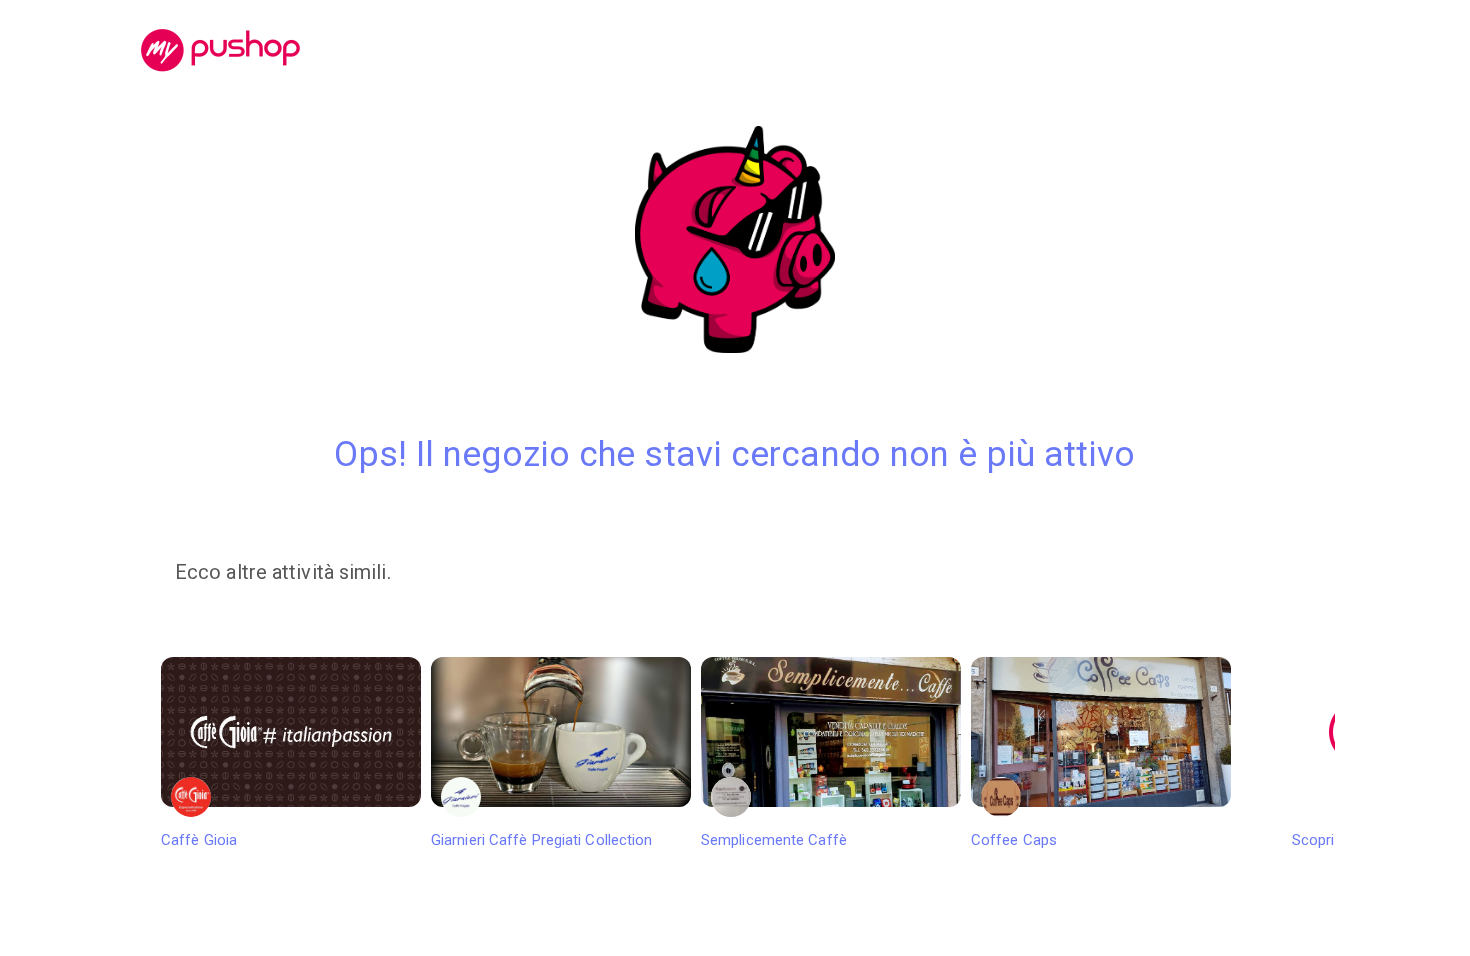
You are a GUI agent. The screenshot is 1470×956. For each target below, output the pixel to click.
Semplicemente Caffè (774, 840)
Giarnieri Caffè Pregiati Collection (542, 840)
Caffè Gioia (199, 840)
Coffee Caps (1014, 840)
